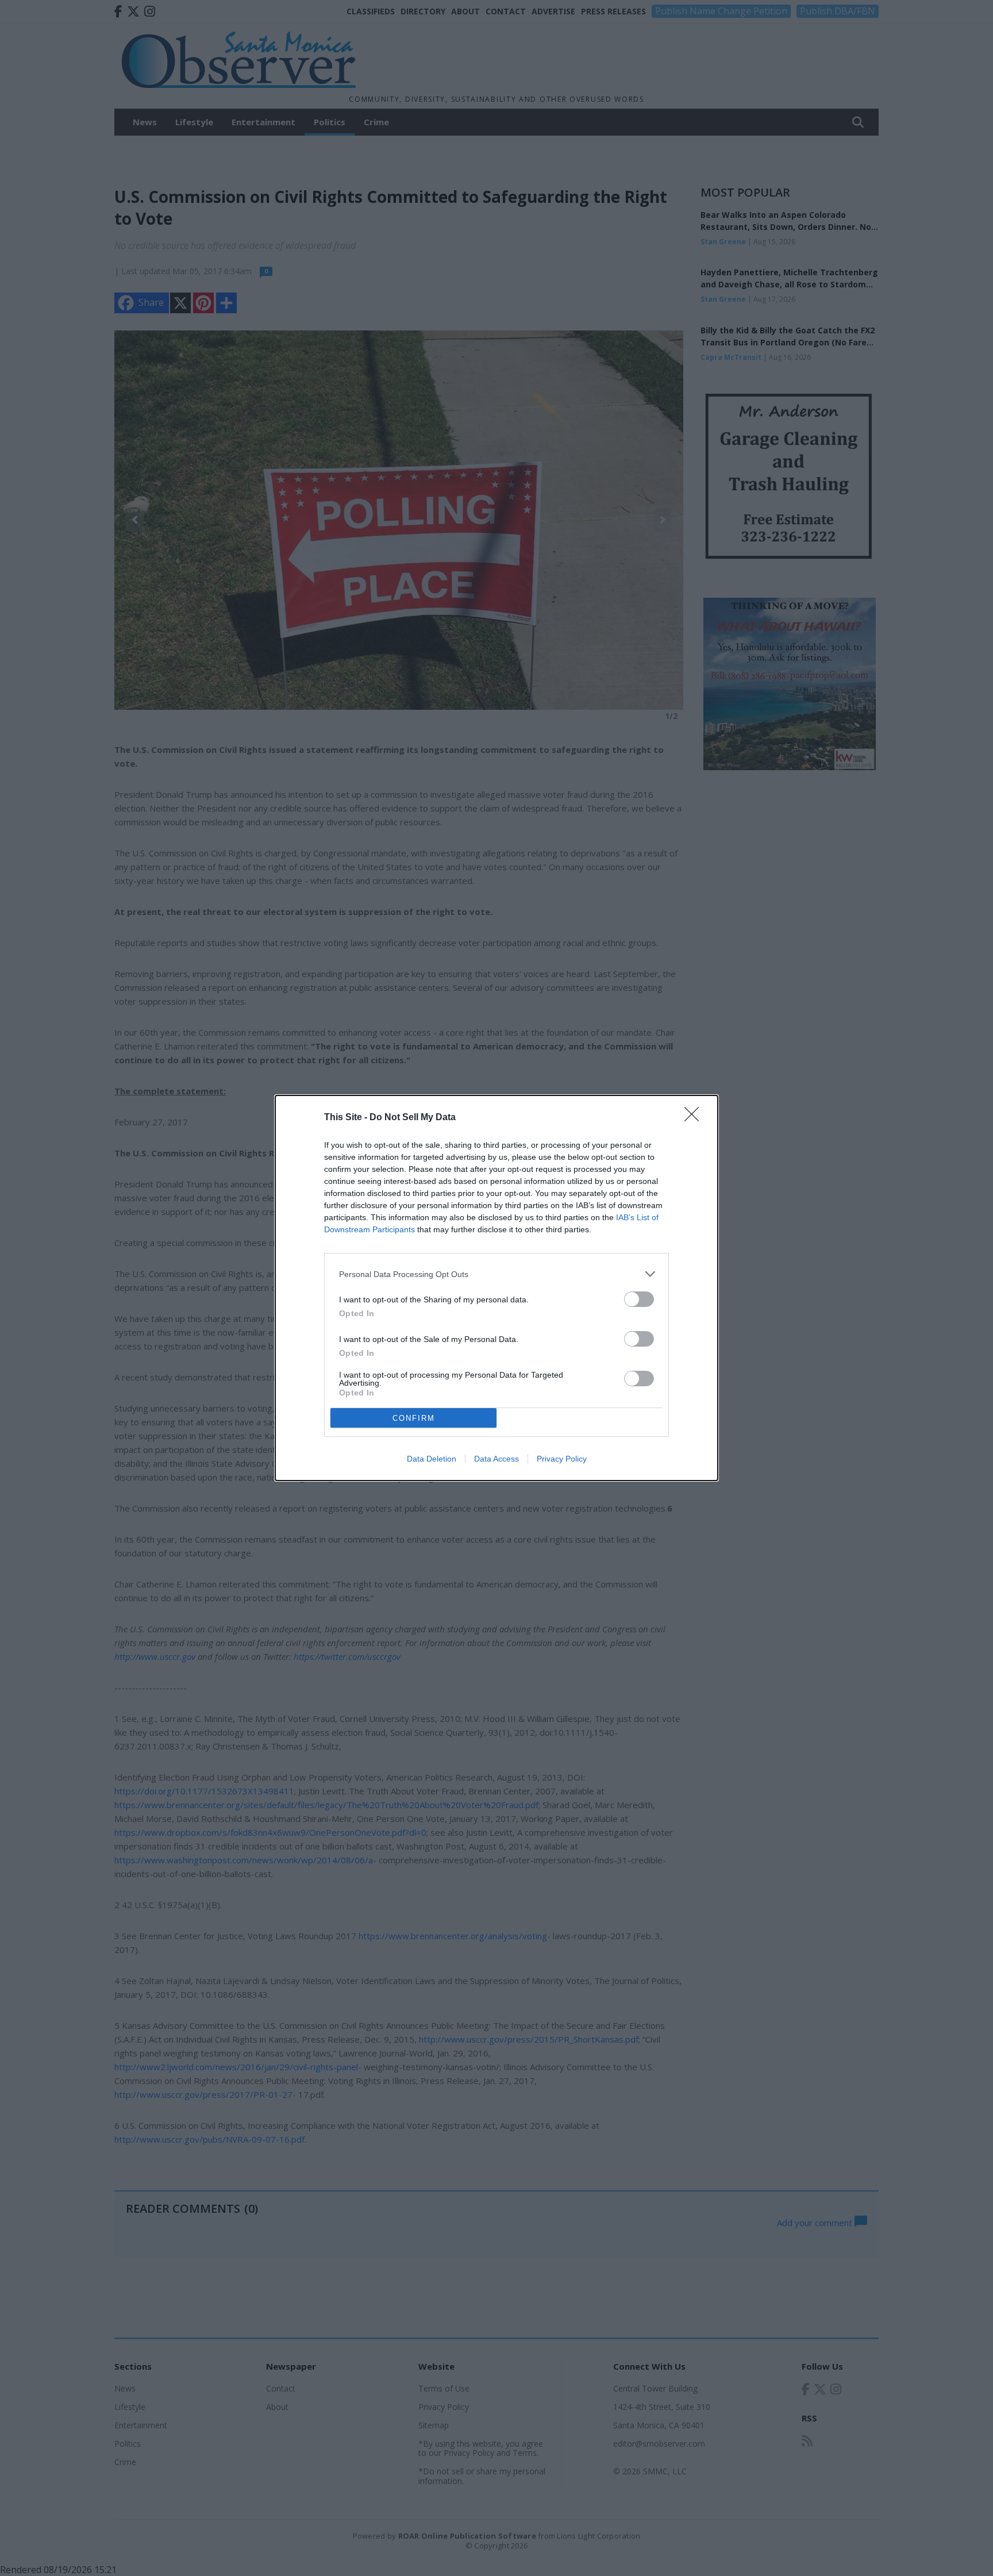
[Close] (695, 1118)
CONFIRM (414, 1418)
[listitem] (496, 1274)
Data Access (496, 1459)
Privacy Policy (562, 1459)
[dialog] (496, 1288)
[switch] (639, 1299)
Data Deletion (432, 1459)
